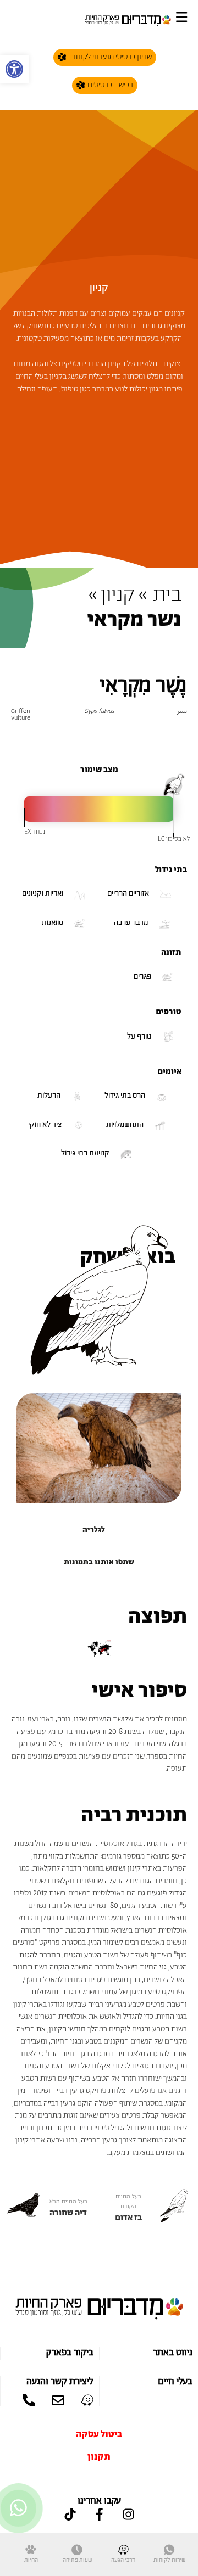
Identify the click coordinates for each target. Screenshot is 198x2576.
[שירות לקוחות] (169, 2550)
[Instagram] (128, 2514)
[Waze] (87, 2400)
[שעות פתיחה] (77, 2550)
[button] (14, 69)
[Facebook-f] (99, 2514)
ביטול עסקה (99, 2434)
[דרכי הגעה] (123, 2550)
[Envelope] (58, 2400)
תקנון (99, 2457)
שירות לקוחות (169, 2560)
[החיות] (31, 2550)
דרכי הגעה (123, 2560)
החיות (31, 2560)
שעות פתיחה (77, 2560)
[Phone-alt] (29, 2400)
